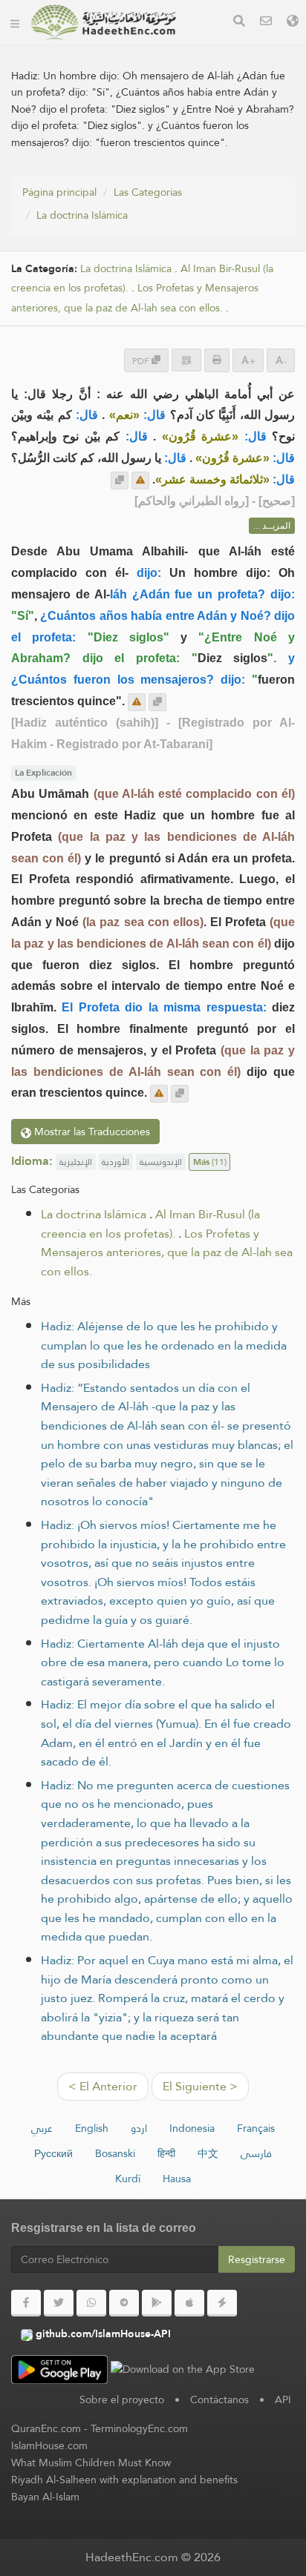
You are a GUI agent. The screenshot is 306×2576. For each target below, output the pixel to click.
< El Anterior (103, 2086)
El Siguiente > (200, 2086)
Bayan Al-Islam (45, 2497)
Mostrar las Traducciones (91, 1132)
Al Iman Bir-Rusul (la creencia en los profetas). (150, 1224)
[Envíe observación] (140, 480)
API (283, 2400)
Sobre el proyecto (122, 2400)
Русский (53, 2153)
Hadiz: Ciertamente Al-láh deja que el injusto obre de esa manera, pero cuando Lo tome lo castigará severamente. (163, 1662)
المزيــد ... (272, 526)
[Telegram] (124, 2303)
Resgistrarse (257, 2259)
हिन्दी (166, 2153)
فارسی (256, 2153)
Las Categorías (148, 192)
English (92, 2128)
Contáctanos (219, 2400)
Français (256, 2128)
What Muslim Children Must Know (91, 2463)
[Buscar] (239, 23)
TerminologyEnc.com (139, 2428)
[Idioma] (293, 23)
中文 (208, 2153)
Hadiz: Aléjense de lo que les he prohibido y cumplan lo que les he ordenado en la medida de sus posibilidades (164, 1345)
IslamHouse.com (49, 2445)
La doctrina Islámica (82, 215)
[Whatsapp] (91, 2303)
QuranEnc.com (46, 2428)
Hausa (177, 2179)
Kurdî (128, 2179)
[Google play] (157, 2303)
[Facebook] (26, 2303)
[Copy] (120, 480)
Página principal (59, 192)
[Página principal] (15, 22)
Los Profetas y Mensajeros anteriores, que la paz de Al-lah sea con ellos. (135, 298)
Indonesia (192, 2128)
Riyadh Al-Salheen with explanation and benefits (124, 2480)
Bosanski (115, 2153)
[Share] (186, 360)
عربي (42, 2128)
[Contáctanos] (266, 23)
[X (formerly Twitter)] (59, 2303)
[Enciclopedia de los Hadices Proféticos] (103, 22)
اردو (139, 2128)
